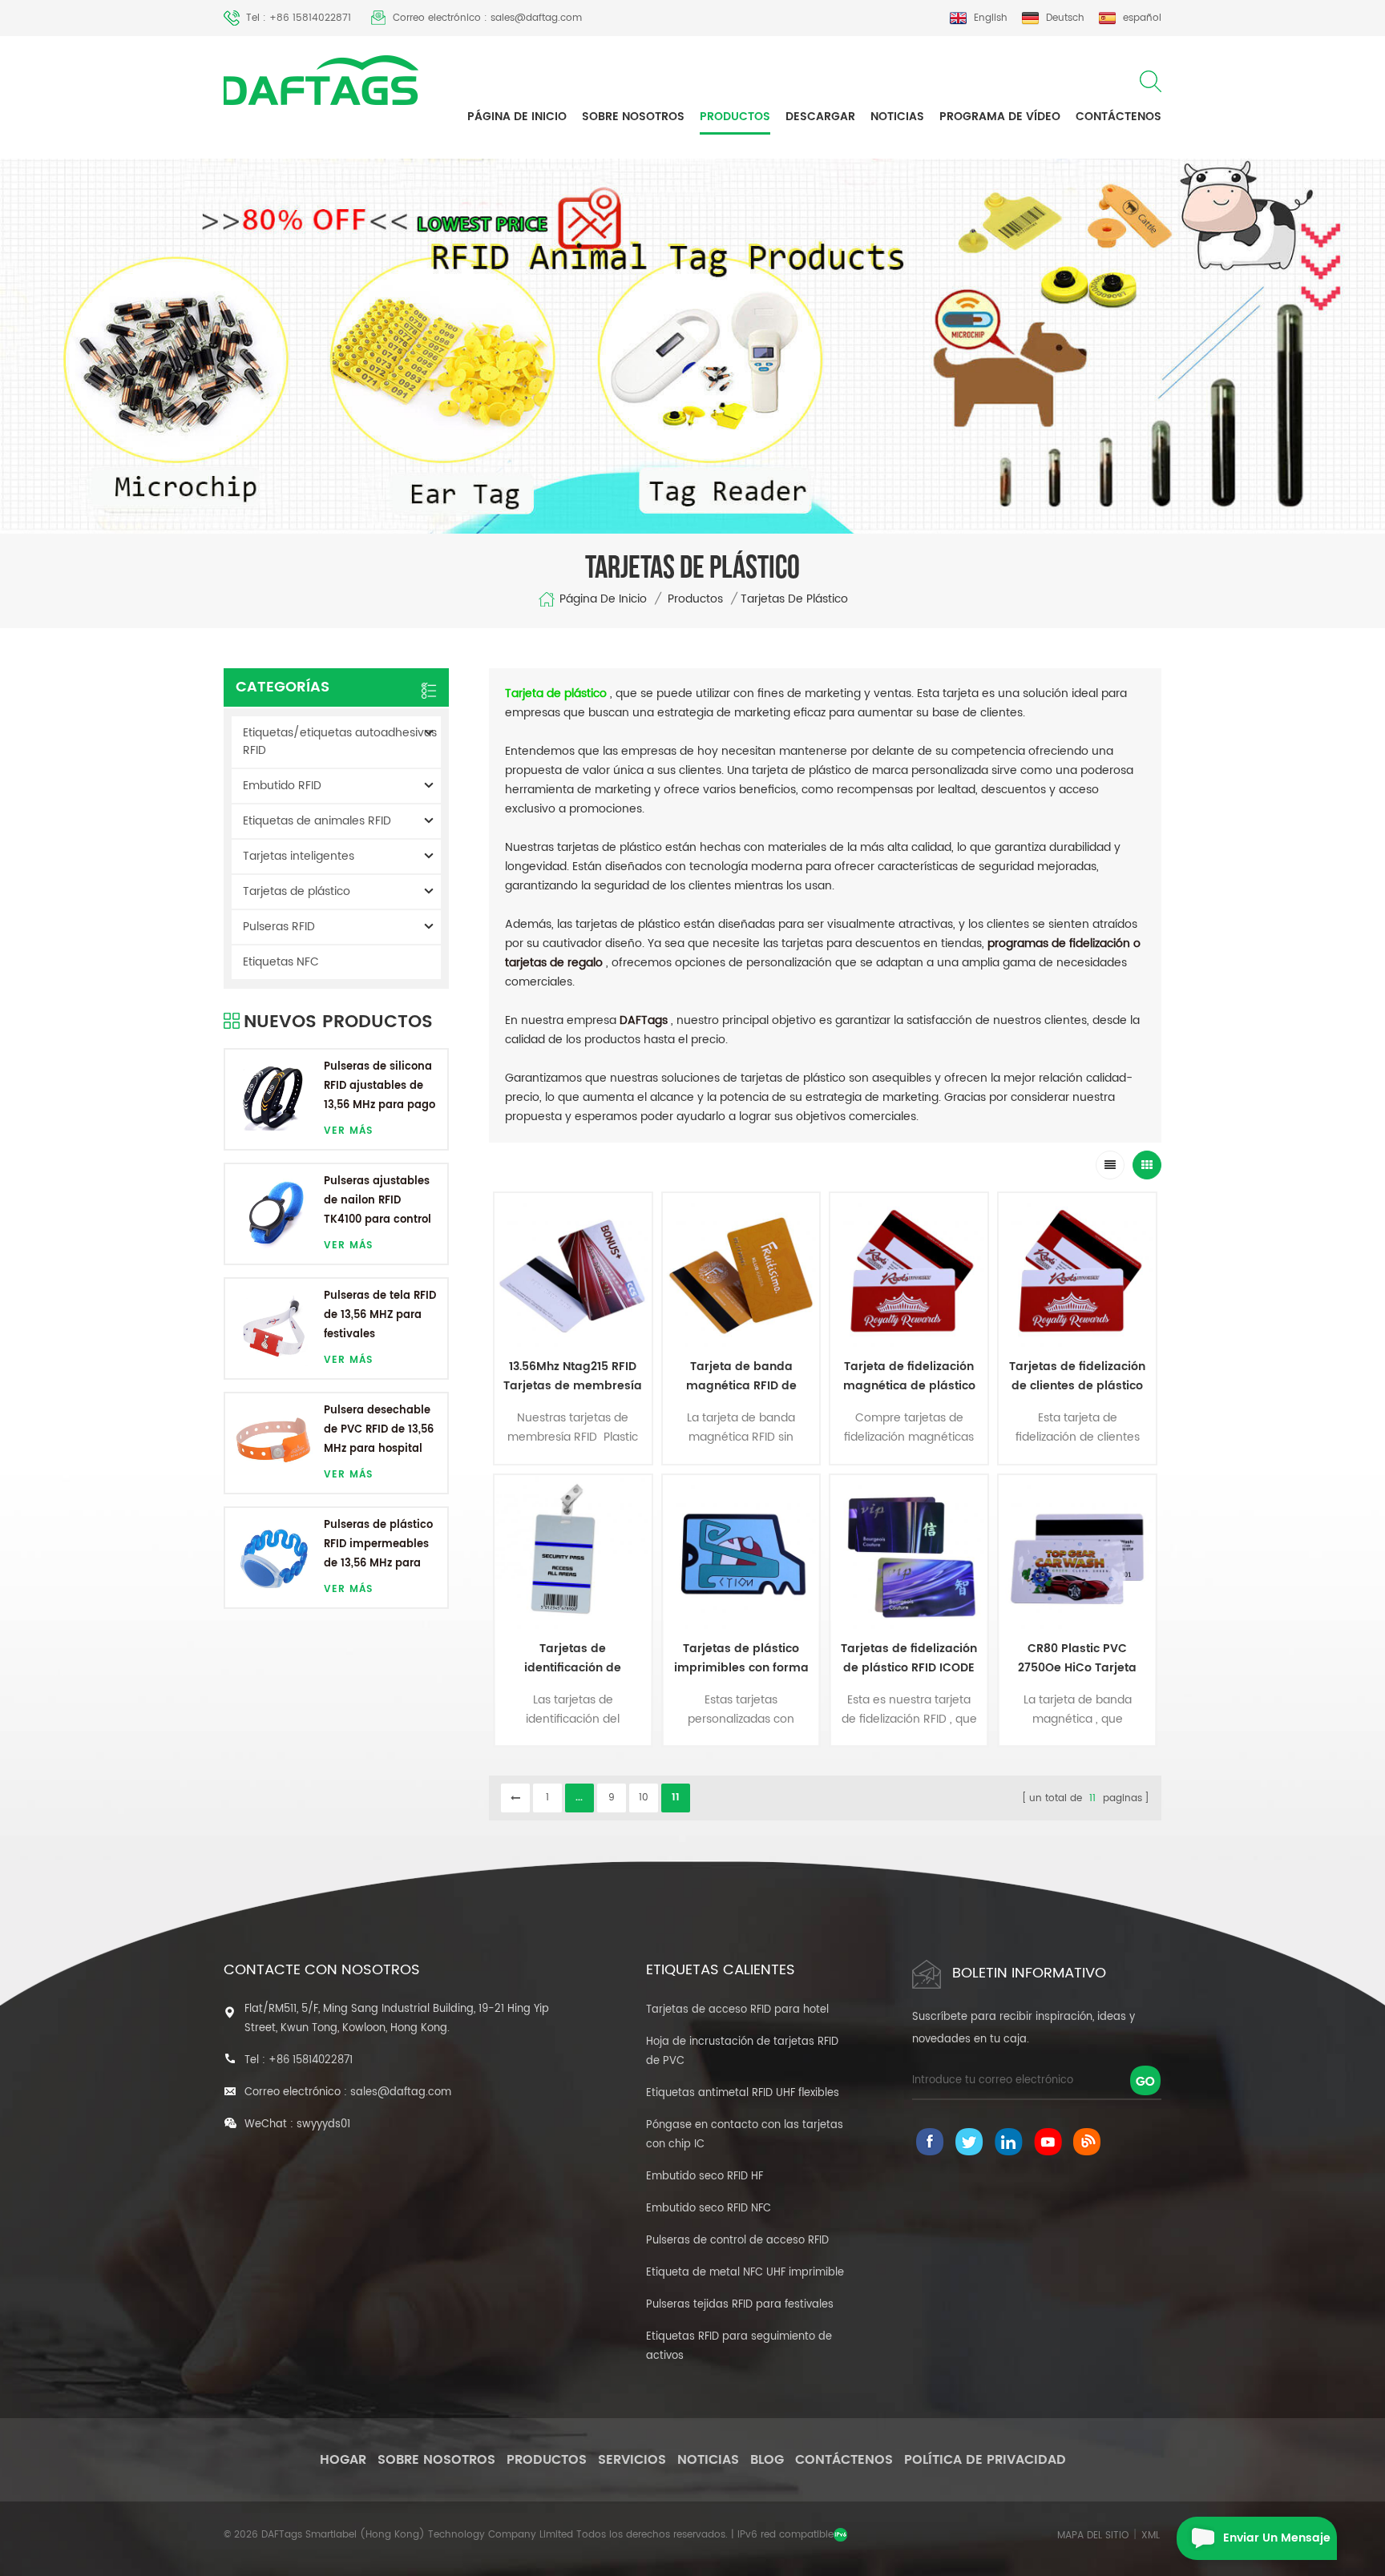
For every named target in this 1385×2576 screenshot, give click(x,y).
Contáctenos (1118, 117)
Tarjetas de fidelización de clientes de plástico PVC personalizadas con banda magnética (1077, 1377)
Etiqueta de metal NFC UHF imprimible (745, 2273)
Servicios (632, 2460)
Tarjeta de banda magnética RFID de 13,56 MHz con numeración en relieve (741, 1377)
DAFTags (644, 1020)
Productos (735, 117)
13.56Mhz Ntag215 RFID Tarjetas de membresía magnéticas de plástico (573, 1377)
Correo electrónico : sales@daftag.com (487, 18)
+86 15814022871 (311, 2060)
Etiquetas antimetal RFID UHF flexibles (743, 2093)
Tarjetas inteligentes (299, 856)
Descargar (820, 117)
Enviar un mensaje (1277, 2538)
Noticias (897, 117)
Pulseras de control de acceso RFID (737, 2241)
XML (1151, 2536)
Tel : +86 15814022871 (299, 18)
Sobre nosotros (633, 117)
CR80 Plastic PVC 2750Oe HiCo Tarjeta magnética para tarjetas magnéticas (1078, 1659)
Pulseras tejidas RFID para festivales (740, 2305)
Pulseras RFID (279, 927)
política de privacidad (985, 2460)
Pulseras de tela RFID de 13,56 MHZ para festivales (380, 1315)
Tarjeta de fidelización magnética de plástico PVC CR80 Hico (909, 1377)
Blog (767, 2460)
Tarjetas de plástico (297, 891)
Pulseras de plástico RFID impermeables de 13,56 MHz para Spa (378, 1545)
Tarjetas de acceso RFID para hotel (737, 2010)
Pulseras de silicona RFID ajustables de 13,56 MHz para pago (380, 1086)
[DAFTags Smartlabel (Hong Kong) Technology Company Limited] (321, 80)
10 (644, 1798)
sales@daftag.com (401, 2092)
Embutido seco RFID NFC (709, 2209)
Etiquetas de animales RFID (317, 821)
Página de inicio (517, 117)
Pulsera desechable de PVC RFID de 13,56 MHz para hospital (379, 1430)
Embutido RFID (282, 786)
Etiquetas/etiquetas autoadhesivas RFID (340, 742)
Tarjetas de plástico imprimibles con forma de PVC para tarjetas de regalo (741, 1659)
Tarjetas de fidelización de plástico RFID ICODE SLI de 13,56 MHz (909, 1659)
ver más (348, 1131)
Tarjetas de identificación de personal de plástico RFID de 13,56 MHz (573, 1659)
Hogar (343, 2460)
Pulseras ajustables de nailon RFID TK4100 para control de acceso (378, 1201)
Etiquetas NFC (281, 962)
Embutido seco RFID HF (705, 2177)
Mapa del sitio (1093, 2536)
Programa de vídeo (1000, 117)
